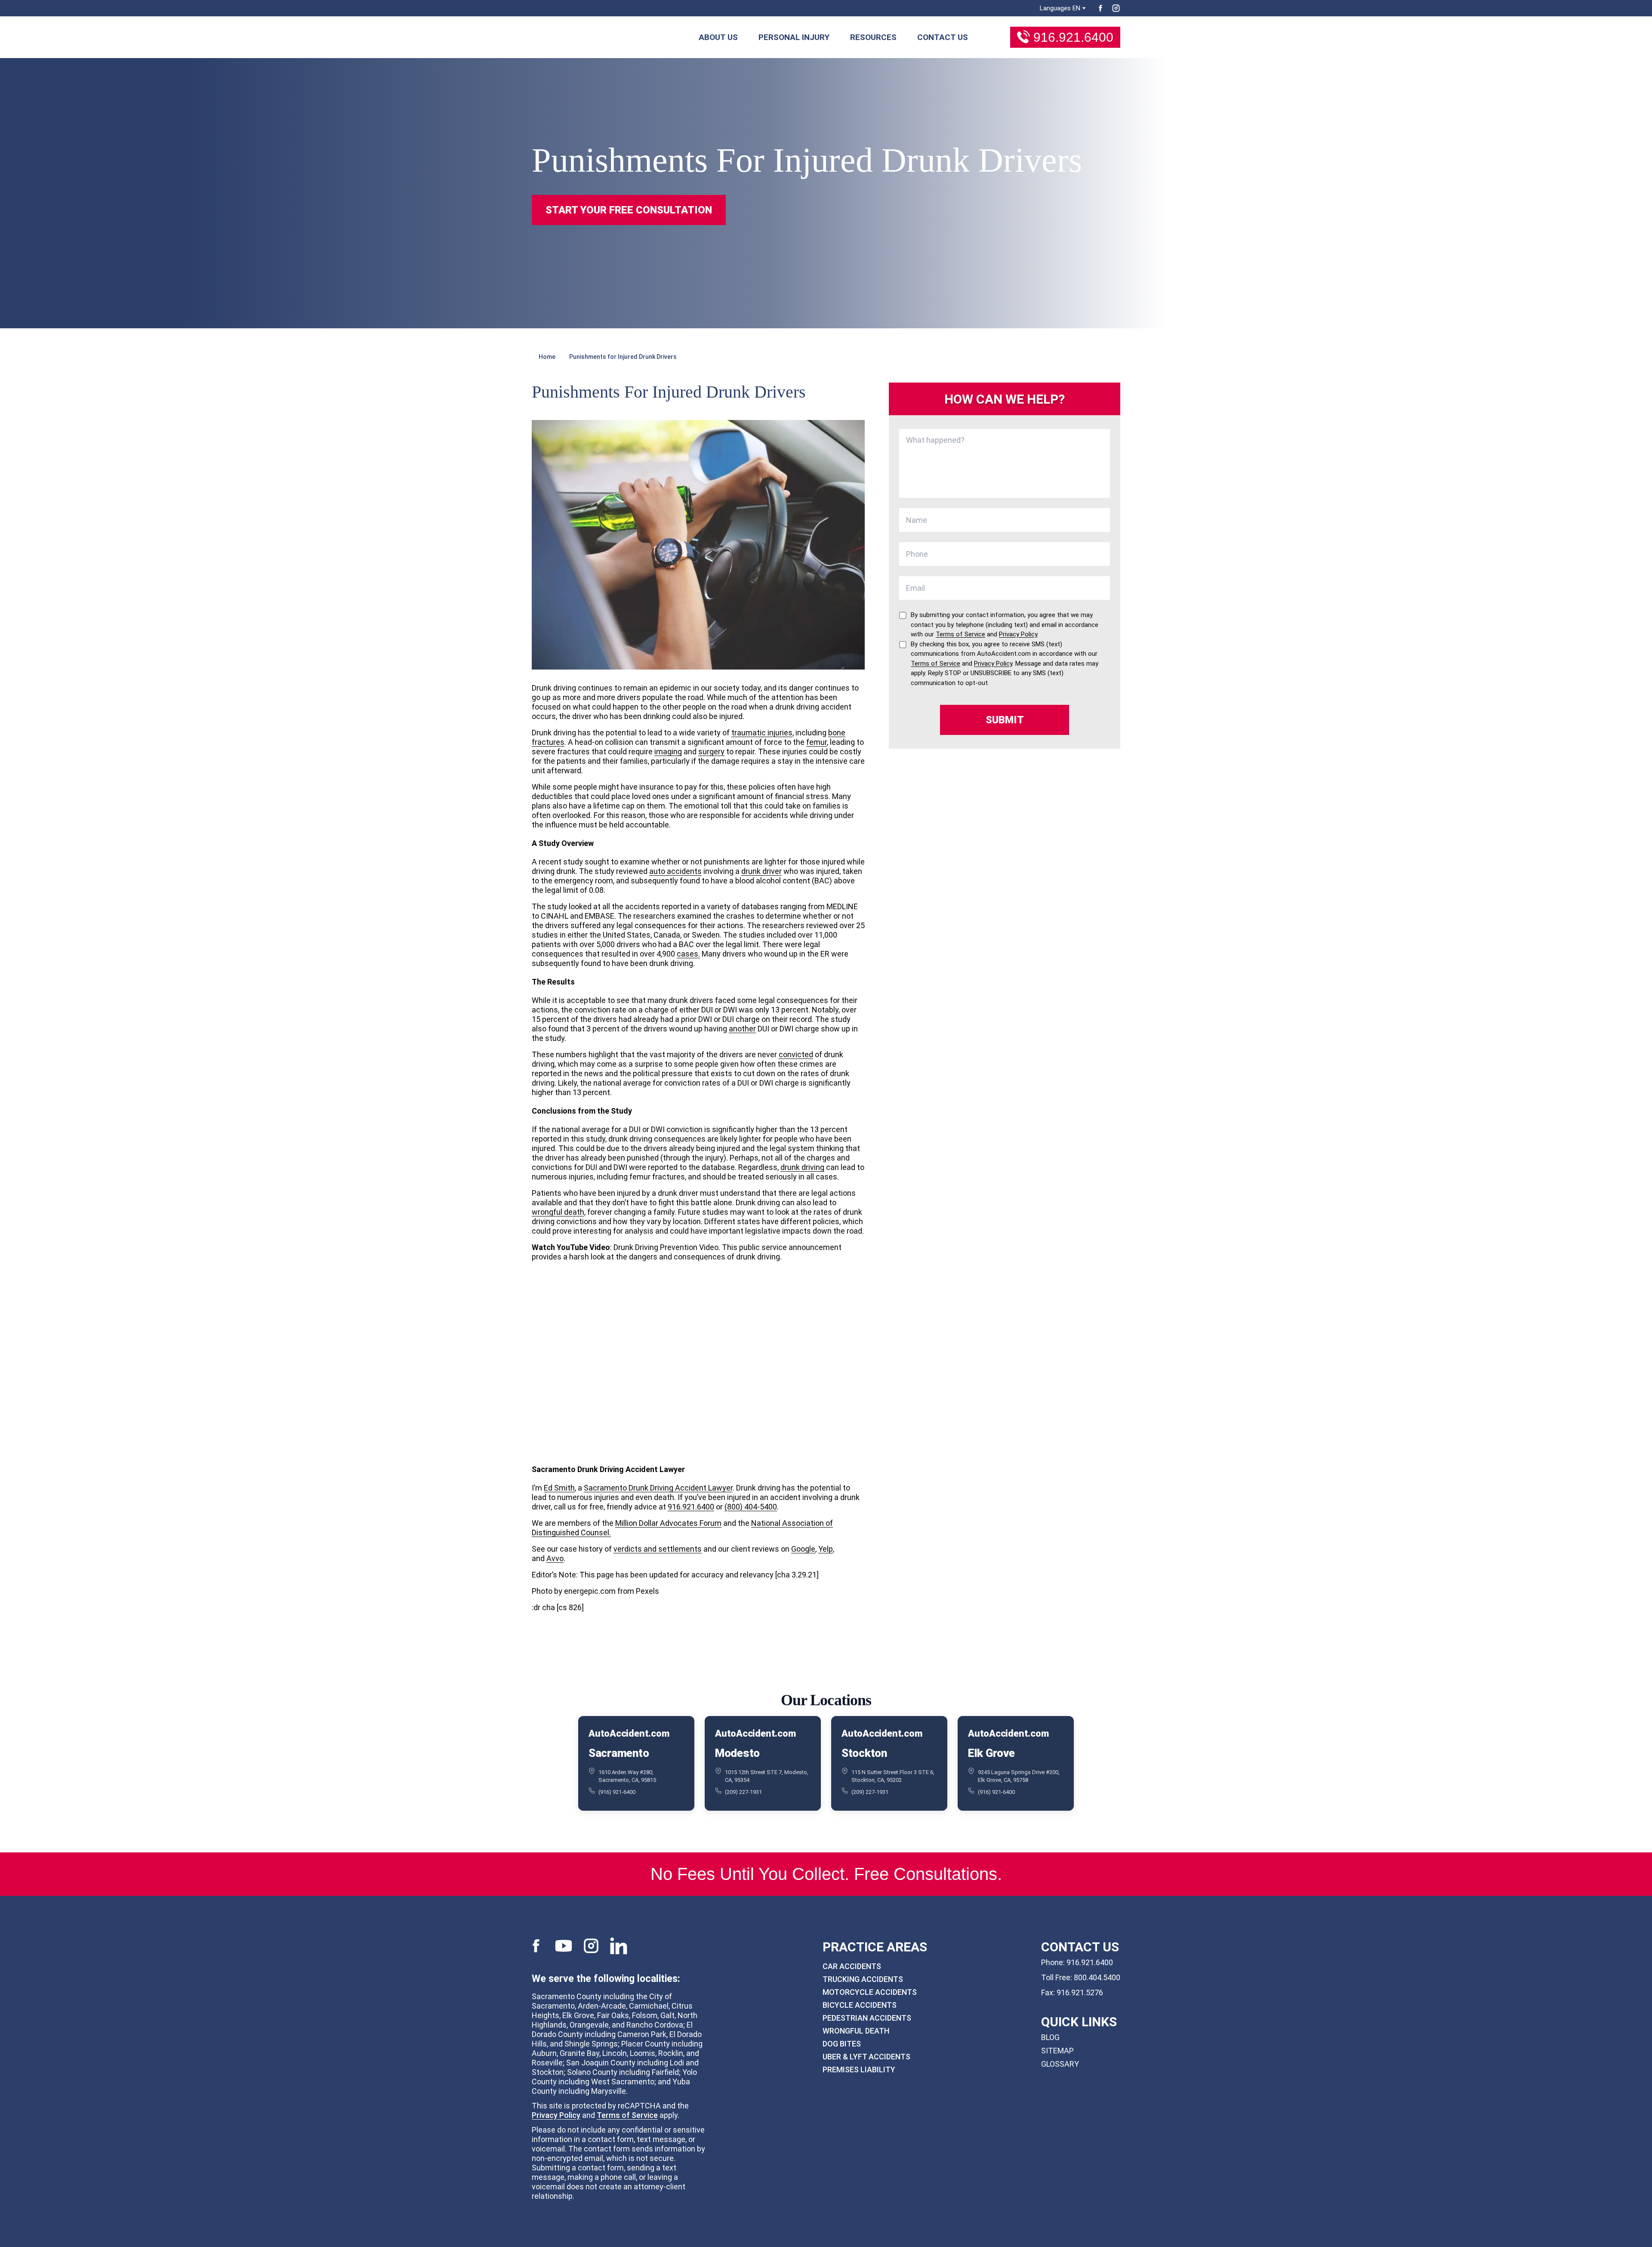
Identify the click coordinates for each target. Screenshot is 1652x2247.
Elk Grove (991, 1753)
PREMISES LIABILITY (859, 2070)
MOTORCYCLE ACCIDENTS (870, 1992)
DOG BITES (842, 2044)
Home (547, 357)
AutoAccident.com (629, 1734)
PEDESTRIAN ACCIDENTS (867, 2018)
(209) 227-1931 (743, 1792)
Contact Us (943, 37)
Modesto (737, 1753)
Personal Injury (794, 37)
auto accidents (675, 871)
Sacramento (619, 1753)
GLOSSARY (1060, 2064)
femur (817, 742)
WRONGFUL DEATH (856, 2031)
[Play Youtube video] (698, 1362)
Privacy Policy (556, 2115)
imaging (668, 752)
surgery (711, 752)
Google (803, 1549)
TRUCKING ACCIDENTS (863, 1979)
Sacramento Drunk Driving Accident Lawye (657, 1488)
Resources (873, 37)
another (742, 1029)
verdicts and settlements (658, 1549)
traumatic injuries (762, 733)
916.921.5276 (1080, 1992)
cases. (688, 954)
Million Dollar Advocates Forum (668, 1523)
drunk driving (802, 1167)
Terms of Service (627, 2115)
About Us (718, 37)
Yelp (826, 1549)
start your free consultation (629, 210)
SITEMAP (1057, 2051)
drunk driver (761, 871)
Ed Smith (559, 1488)
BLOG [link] (1050, 2037)
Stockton (864, 1753)
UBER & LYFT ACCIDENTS (866, 2057)
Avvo (555, 1558)
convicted (796, 1054)
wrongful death (558, 1212)
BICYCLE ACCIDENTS (860, 2005)
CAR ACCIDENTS (852, 1966)
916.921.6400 (1073, 37)
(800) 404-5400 (751, 1507)
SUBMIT (1005, 720)
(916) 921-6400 (617, 1792)
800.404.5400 (1097, 1977)
